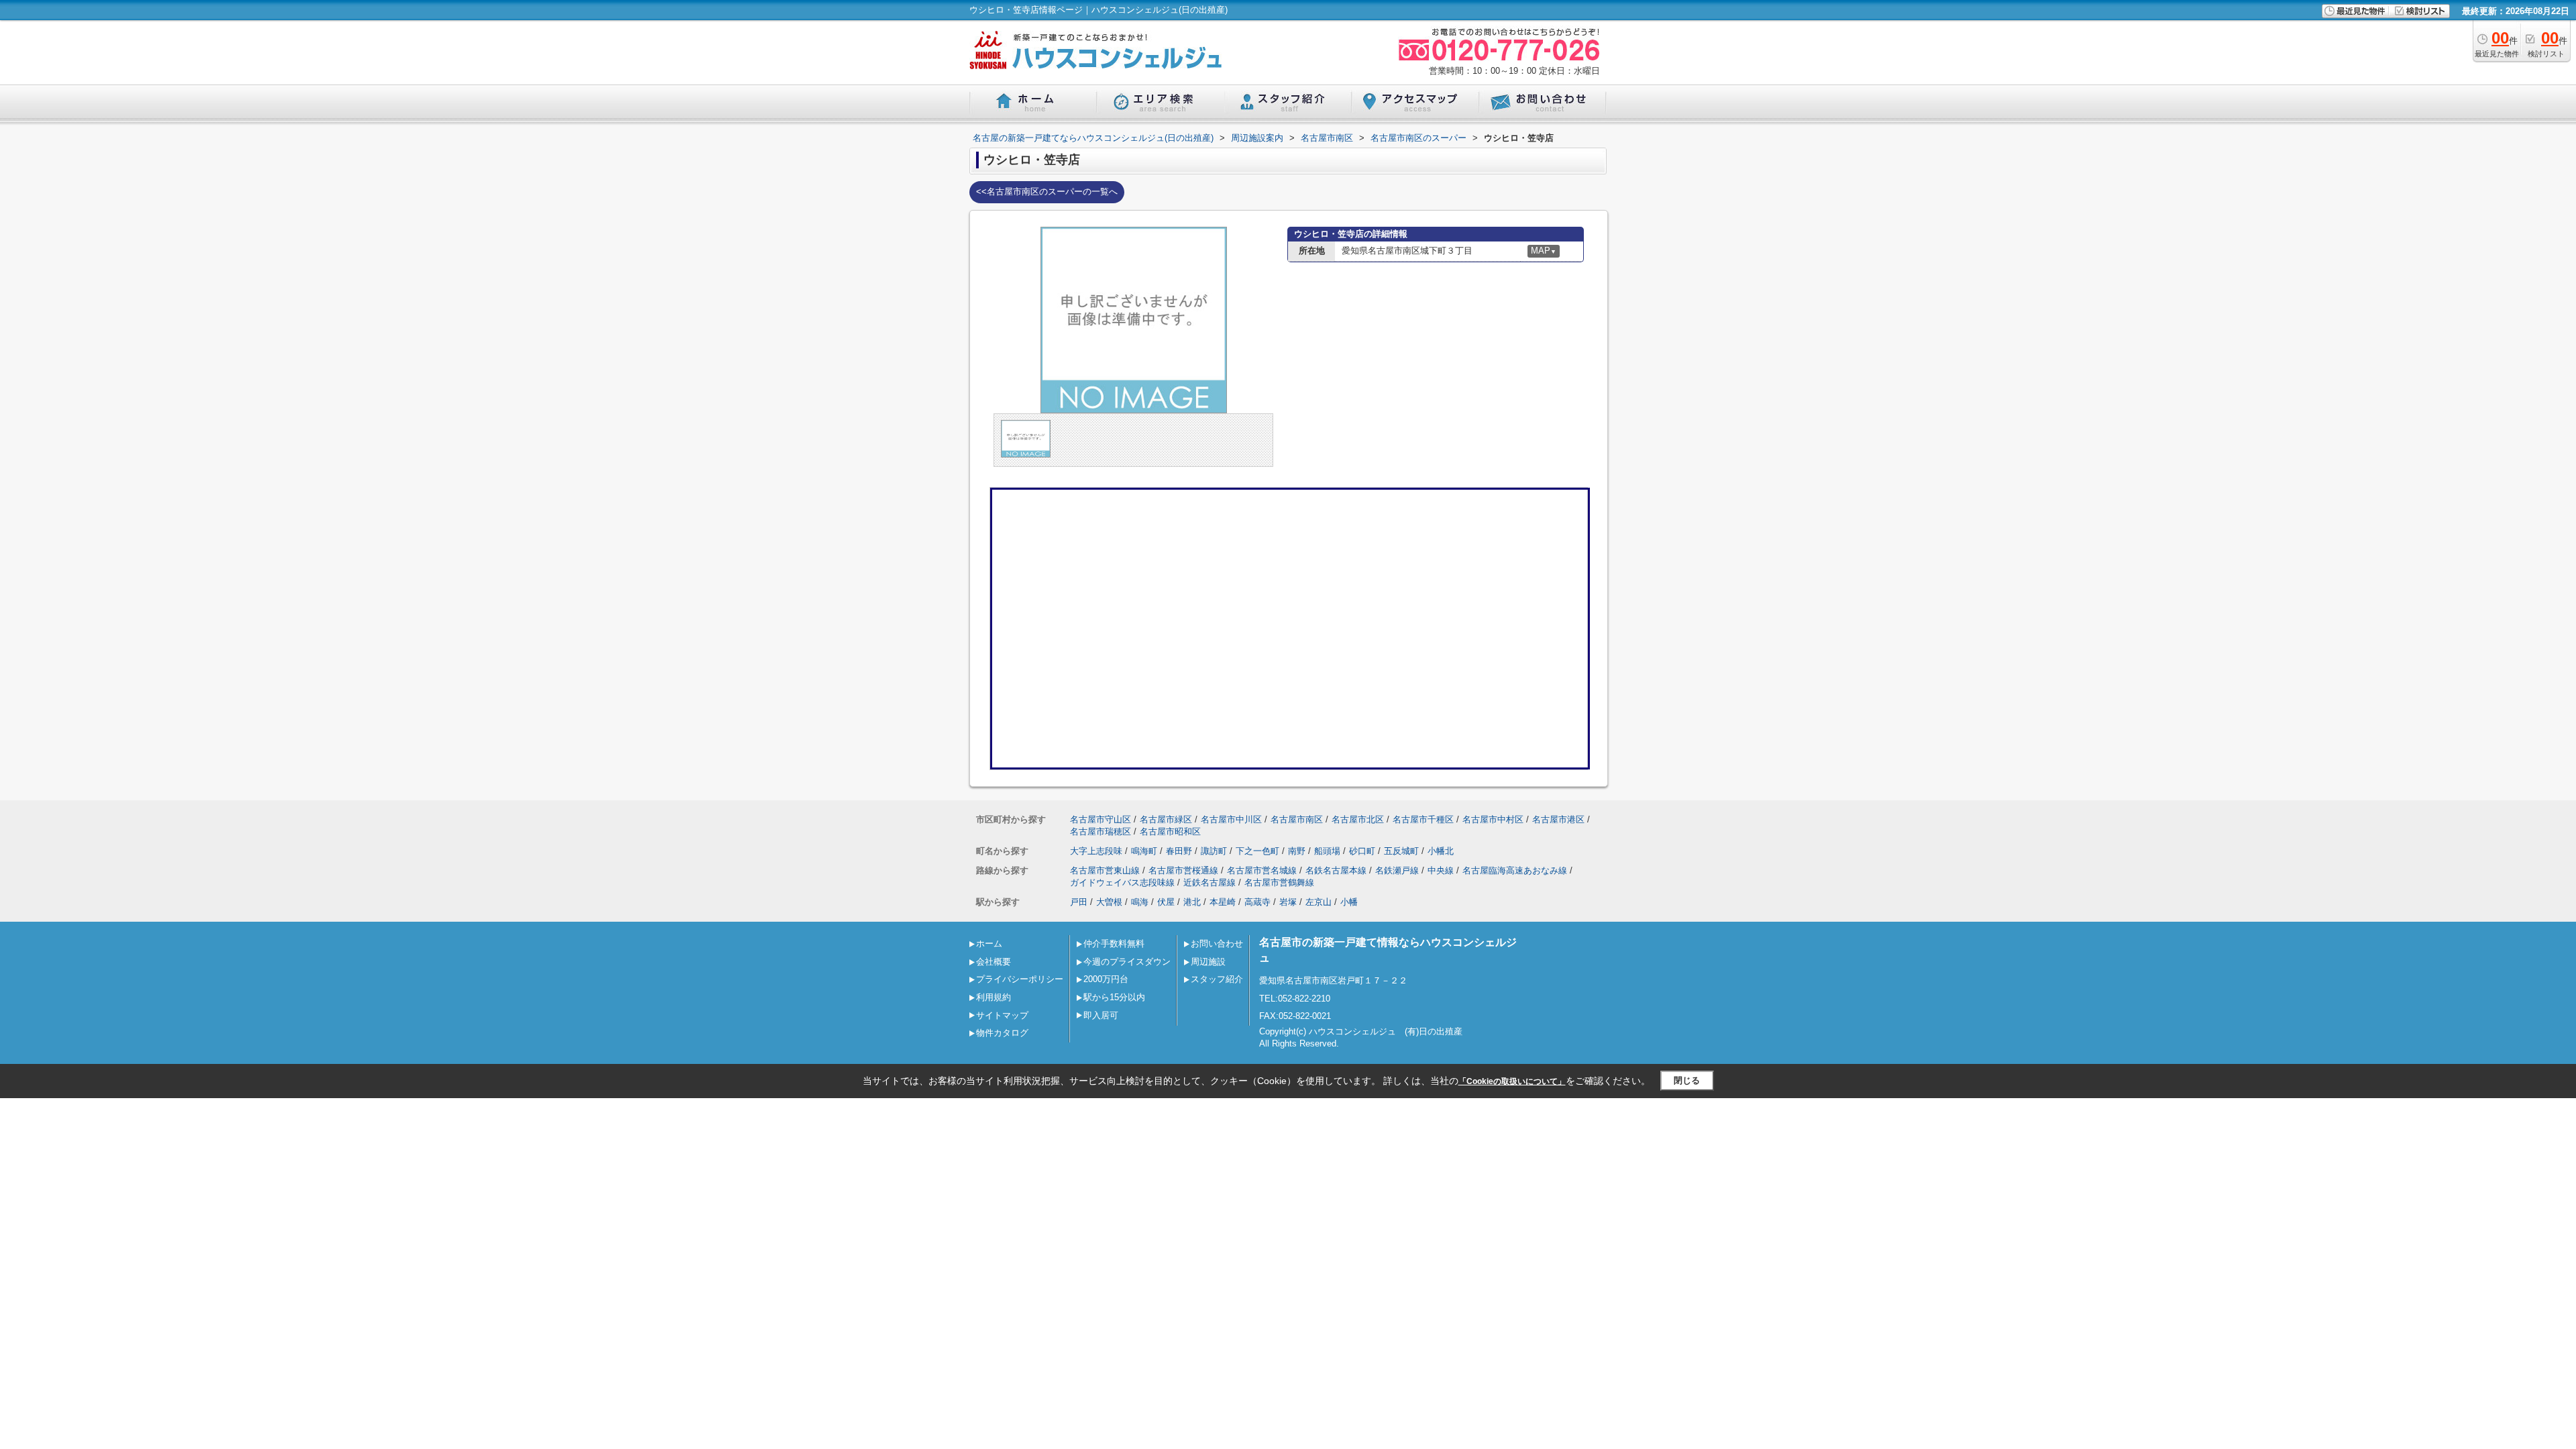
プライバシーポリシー (1020, 979)
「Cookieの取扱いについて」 (1512, 1081)
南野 (1297, 851)
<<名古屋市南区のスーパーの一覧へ (1047, 192)
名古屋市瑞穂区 (1101, 831)
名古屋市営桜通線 (1183, 870)
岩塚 (1288, 902)
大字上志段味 (1096, 851)
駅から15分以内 (1114, 997)
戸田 (1079, 902)
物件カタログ (1002, 1033)
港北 (1192, 902)
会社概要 (994, 962)
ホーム (989, 944)
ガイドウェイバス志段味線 (1122, 882)
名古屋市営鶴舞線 (1279, 882)
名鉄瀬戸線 (1397, 870)
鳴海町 (1144, 851)
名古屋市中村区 (1493, 819)
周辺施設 (1208, 962)
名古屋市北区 (1358, 819)
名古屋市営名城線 (1262, 870)
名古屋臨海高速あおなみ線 (1515, 870)
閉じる (1687, 1080)
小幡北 (1441, 851)
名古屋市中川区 (1231, 819)
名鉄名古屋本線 (1336, 870)
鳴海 (1140, 902)
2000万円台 (1106, 979)
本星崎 (1223, 902)
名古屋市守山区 (1101, 819)
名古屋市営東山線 (1105, 870)
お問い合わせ (1217, 944)
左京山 (1319, 902)
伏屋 (1166, 902)
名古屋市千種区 (1423, 819)
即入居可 (1101, 1015)
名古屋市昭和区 (1170, 831)
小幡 (1349, 902)
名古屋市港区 (1558, 819)
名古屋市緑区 (1166, 819)
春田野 (1179, 851)
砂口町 (1362, 851)
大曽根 (1109, 902)
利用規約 (994, 997)
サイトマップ (1002, 1015)
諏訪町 (1214, 851)
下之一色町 (1257, 851)
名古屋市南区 (1297, 819)
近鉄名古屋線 (1210, 882)
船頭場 (1327, 851)
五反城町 (1401, 851)
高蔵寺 (1257, 902)
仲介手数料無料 (1114, 944)
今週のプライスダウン (1127, 962)
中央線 (1441, 870)
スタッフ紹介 (1217, 979)
